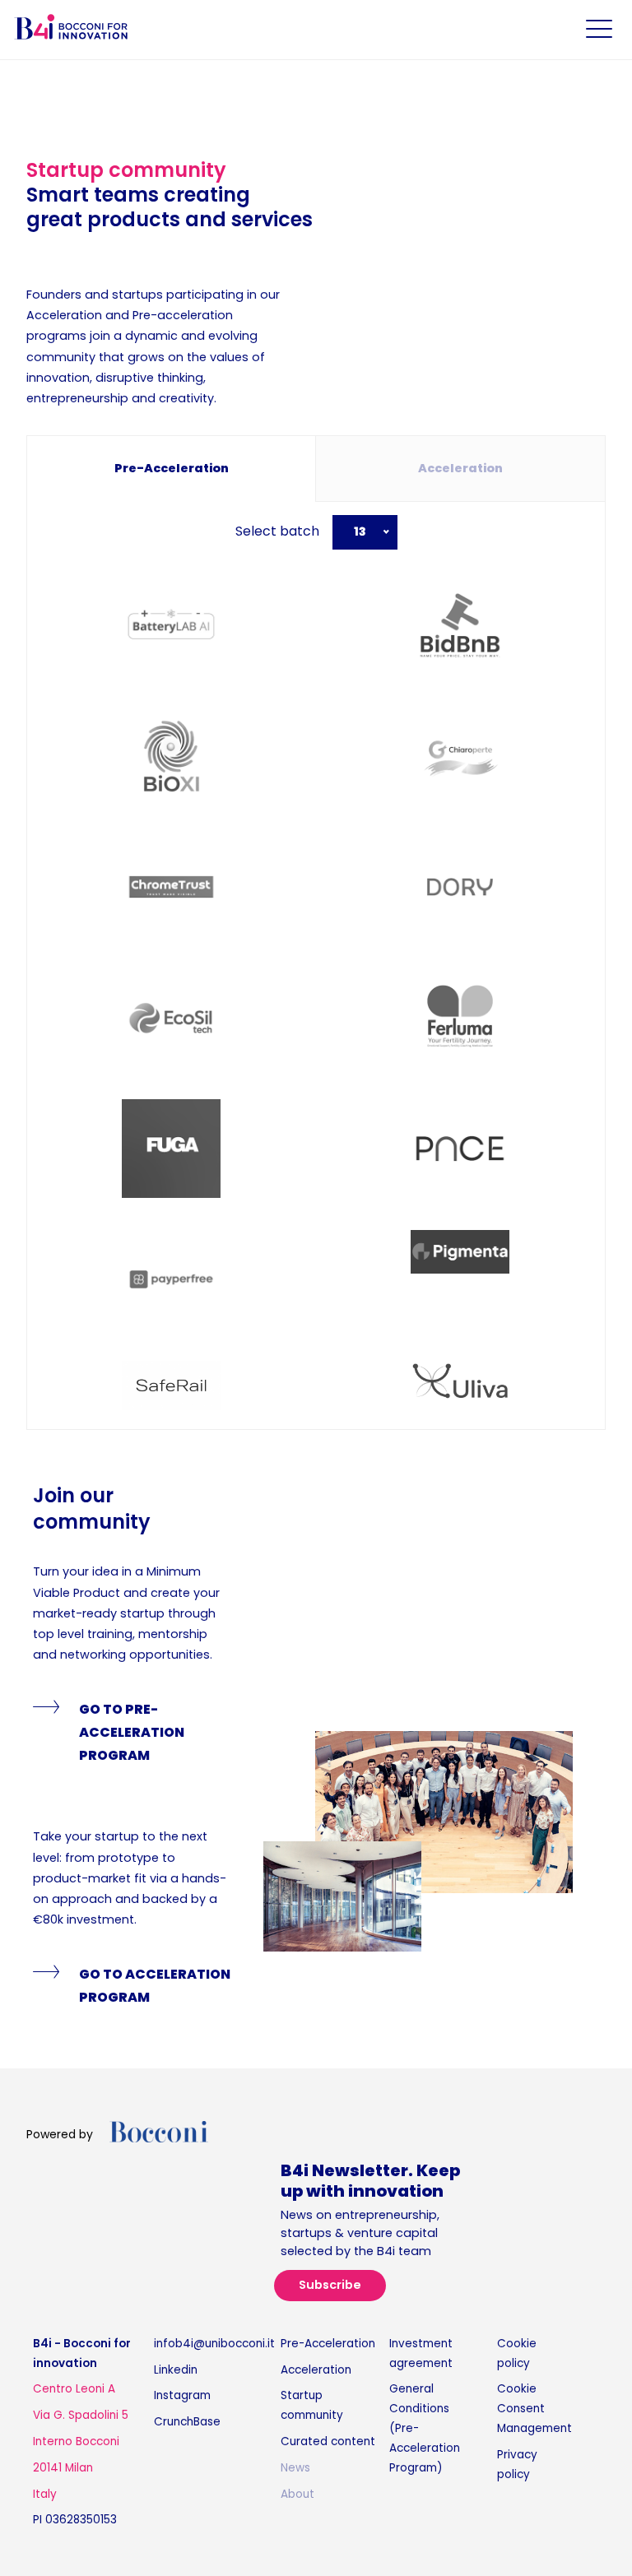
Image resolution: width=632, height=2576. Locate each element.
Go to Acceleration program (155, 1986)
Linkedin (176, 2370)
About (297, 2494)
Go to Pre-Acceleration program (132, 1732)
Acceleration (316, 2370)
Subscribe (330, 2285)
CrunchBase (187, 2422)
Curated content (328, 2441)
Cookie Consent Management (534, 2409)
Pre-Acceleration (328, 2344)
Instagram (182, 2395)
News (295, 2468)
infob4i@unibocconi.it (214, 2344)
